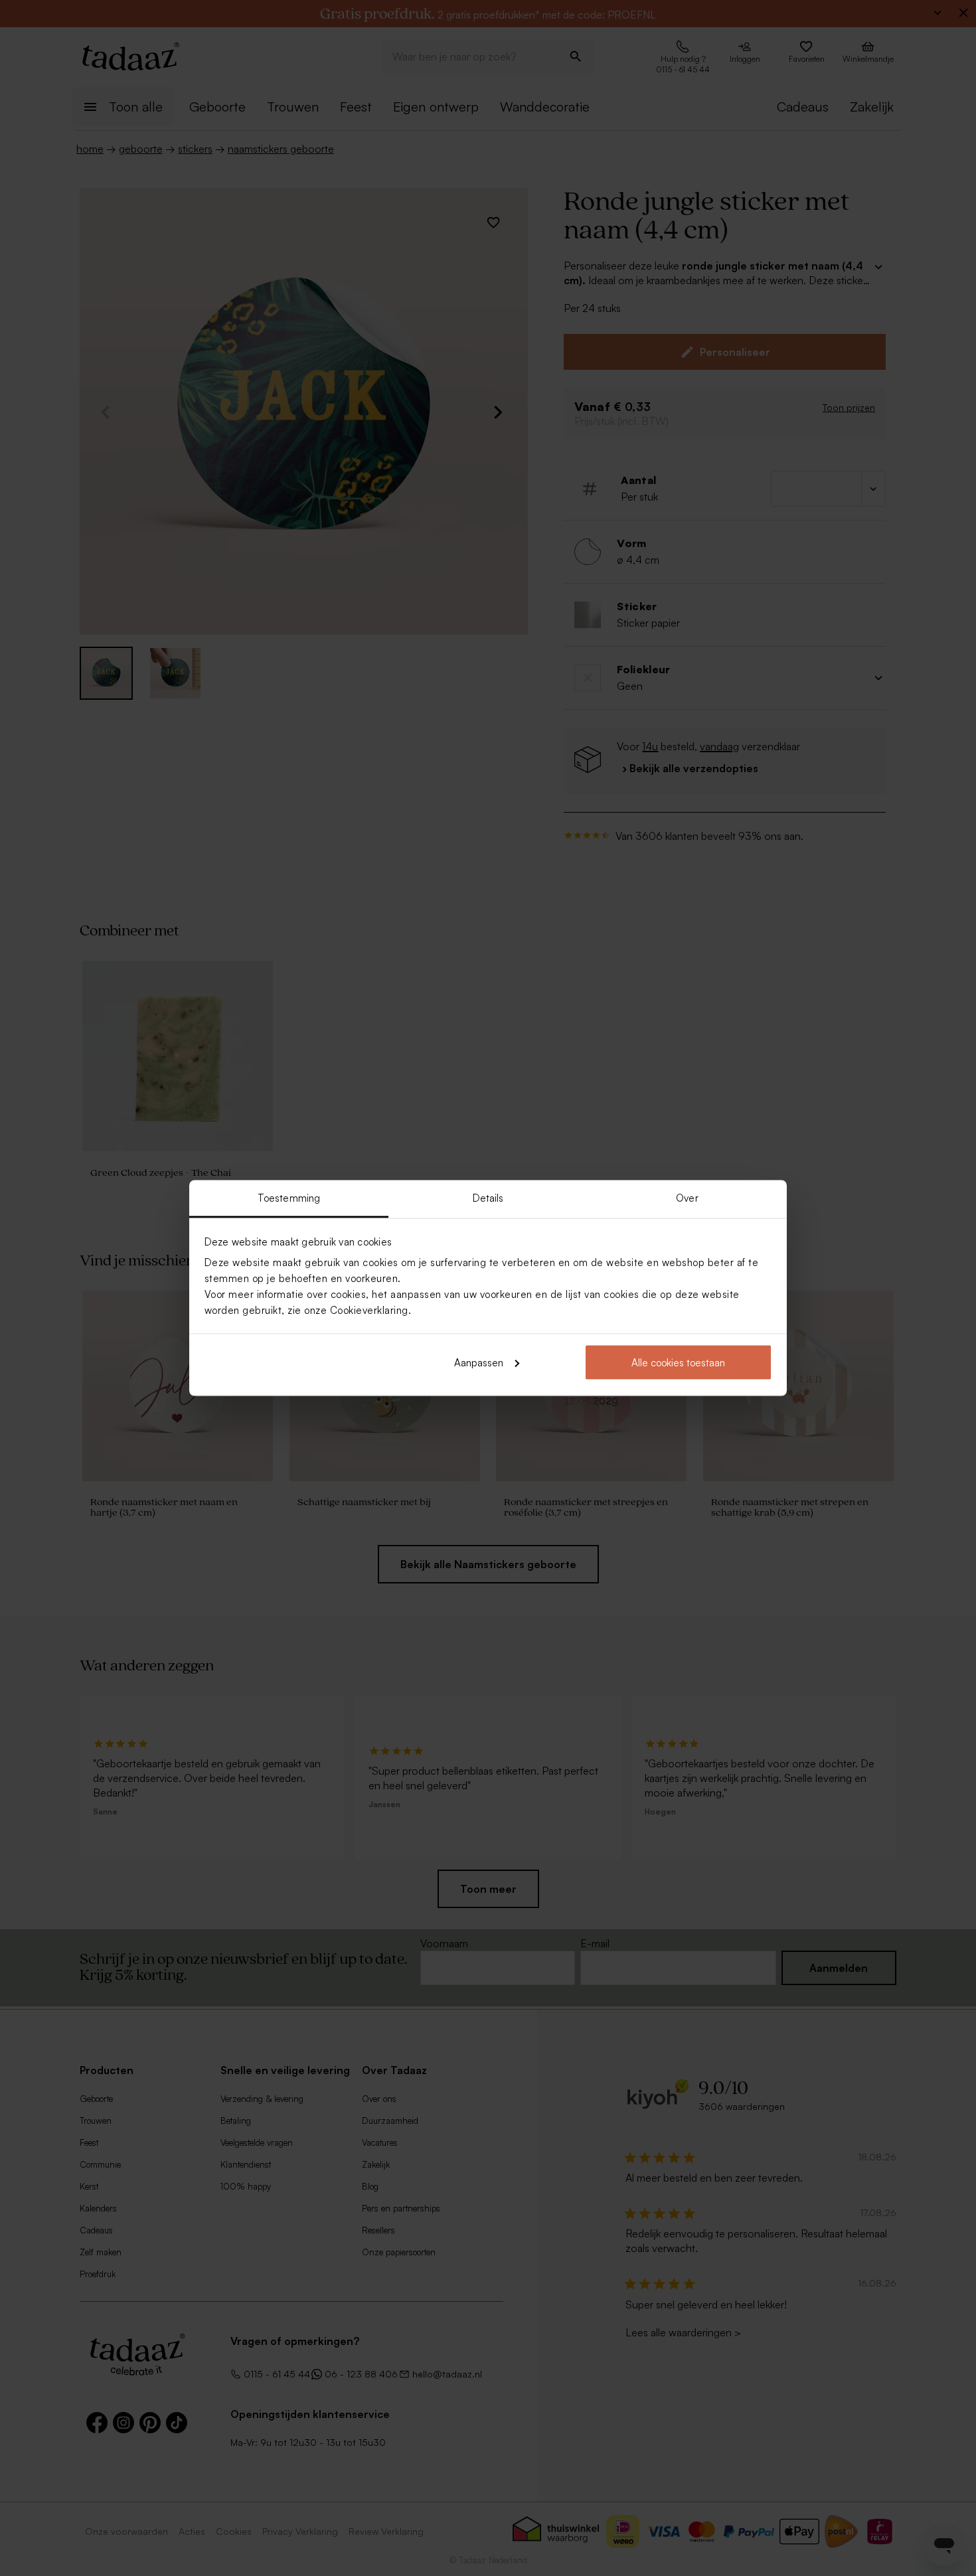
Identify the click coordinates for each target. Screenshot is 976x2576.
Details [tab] (488, 1198)
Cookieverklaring (369, 1310)
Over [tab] (687, 1198)
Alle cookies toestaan (678, 1362)
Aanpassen (479, 1362)
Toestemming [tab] (289, 1198)
